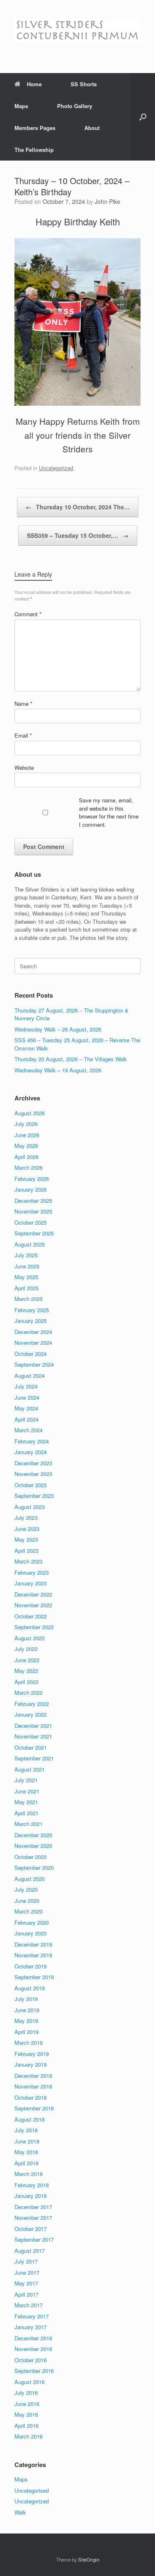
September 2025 (34, 1233)
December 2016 (33, 2338)
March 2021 (29, 1824)
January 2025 (31, 1321)
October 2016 (31, 2360)
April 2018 (26, 2163)
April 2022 (26, 1682)
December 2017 (33, 2207)
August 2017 (30, 2251)
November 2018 (33, 2086)
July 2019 (26, 1999)
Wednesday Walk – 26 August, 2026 (58, 1029)
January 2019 (31, 2064)
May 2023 (26, 1539)
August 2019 (30, 1988)
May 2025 (26, 1277)
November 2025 (33, 1211)
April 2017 (26, 2294)
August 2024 (30, 1376)
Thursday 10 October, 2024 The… (78, 507)
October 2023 (31, 1485)
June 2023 (27, 1529)
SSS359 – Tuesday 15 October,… (78, 535)
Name (23, 704)
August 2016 (30, 2382)
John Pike (107, 201)
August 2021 (30, 1769)
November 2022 (33, 1605)
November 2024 (33, 1342)
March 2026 (29, 1167)
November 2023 (33, 1474)
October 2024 (31, 1354)
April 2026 (26, 1157)
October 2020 (31, 1857)
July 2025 (26, 1255)
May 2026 (26, 1146)
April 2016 (26, 2426)
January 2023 (31, 1583)
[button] (143, 117)
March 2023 (29, 1561)
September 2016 (34, 2371)
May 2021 (26, 1802)
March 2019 (29, 2043)
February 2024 (32, 1441)
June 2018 (27, 2141)
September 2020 (34, 1868)
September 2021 (34, 1758)
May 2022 (26, 1671)
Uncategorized (56, 468)
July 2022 (26, 1649)
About (92, 128)
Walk (20, 2512)
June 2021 (27, 1791)
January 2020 (31, 1933)
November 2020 (33, 1846)
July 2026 (26, 1124)
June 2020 (27, 1901)
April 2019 (26, 2032)
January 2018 (31, 2196)
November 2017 (33, 2218)
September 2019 (34, 1977)
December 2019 (33, 1944)
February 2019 (32, 2054)
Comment (28, 614)
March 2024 (29, 1430)
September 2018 (34, 2108)
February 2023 (32, 1572)
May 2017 (26, 2283)
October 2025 (31, 1222)
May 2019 (26, 2021)
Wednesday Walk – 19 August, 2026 (58, 1070)
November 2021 (33, 1736)
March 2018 (29, 2174)
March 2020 (29, 1911)
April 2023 (26, 1551)
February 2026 (32, 1179)
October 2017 (31, 2229)
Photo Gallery (75, 106)
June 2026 (27, 1135)
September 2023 (34, 1496)
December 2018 (33, 2076)
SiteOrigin (89, 2559)
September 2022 (34, 1627)
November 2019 (33, 1955)
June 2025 (27, 1266)
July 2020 (26, 1889)
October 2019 (31, 1966)
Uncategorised (32, 2490)
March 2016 (29, 2436)
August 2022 (30, 1638)
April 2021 (26, 1813)
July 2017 (26, 2261)
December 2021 (33, 1726)
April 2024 (26, 1419)
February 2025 (32, 1310)
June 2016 (27, 2404)
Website (24, 768)
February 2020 (32, 1922)
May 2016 (26, 2414)
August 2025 (30, 1244)
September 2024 (34, 1364)
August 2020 (30, 1879)
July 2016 (26, 2393)
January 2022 (31, 1714)
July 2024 (26, 1386)
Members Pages (35, 128)
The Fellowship (34, 150)
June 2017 (27, 2272)
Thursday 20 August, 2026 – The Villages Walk (71, 1059)
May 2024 (26, 1408)
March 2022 (29, 1692)
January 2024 (31, 1452)
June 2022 (27, 1660)
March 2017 (29, 2305)
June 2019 (27, 2010)
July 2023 (26, 1517)
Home (34, 84)
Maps (21, 106)
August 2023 (30, 1507)
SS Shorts (84, 84)
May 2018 (26, 2152)
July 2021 (26, 1780)
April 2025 (26, 1288)
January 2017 (31, 2327)
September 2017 (34, 2239)
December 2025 (33, 1200)
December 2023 (33, 1463)
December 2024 (33, 1332)
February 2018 (32, 2185)
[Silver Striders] (77, 30)
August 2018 (30, 2119)
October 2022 (31, 1616)
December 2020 (33, 1835)
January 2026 (31, 1189)
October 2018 (31, 2097)
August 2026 (30, 1113)
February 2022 (32, 1704)
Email (23, 735)
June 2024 (27, 1397)
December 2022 (33, 1594)
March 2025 (29, 1299)
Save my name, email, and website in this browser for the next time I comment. (109, 812)
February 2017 (32, 2316)
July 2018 (26, 2130)
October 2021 (31, 1747)
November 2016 (33, 2349)
